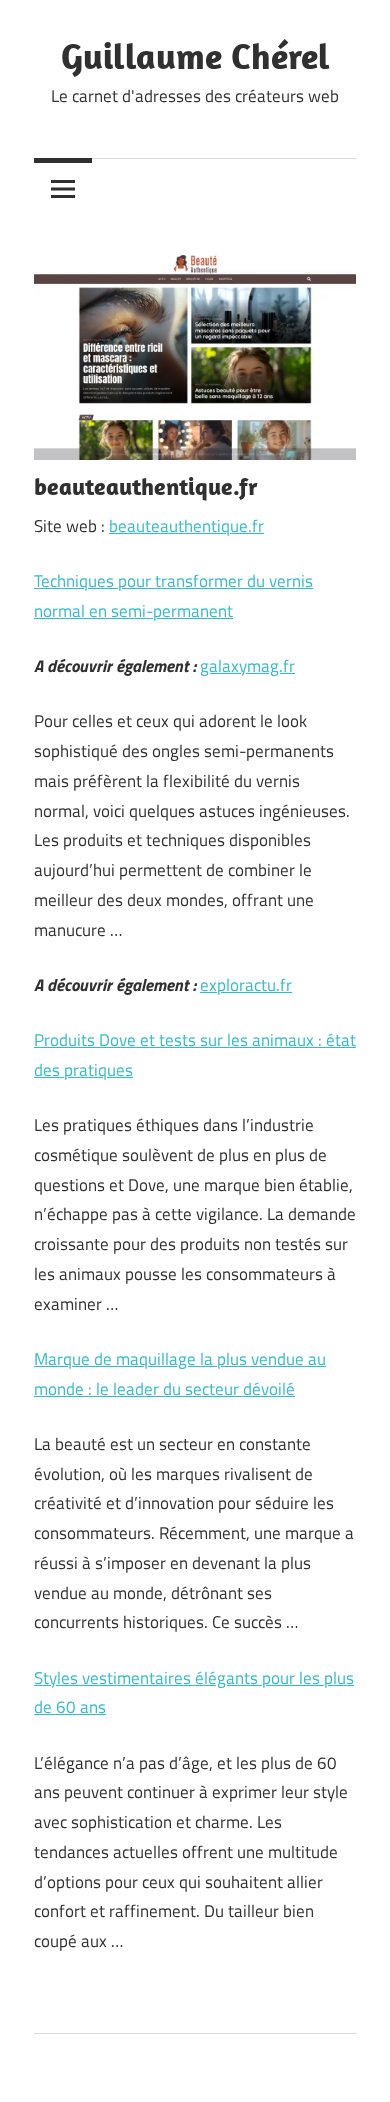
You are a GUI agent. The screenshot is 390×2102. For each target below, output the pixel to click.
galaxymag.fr (247, 666)
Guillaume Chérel (195, 55)
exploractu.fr (246, 985)
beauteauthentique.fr (186, 526)
